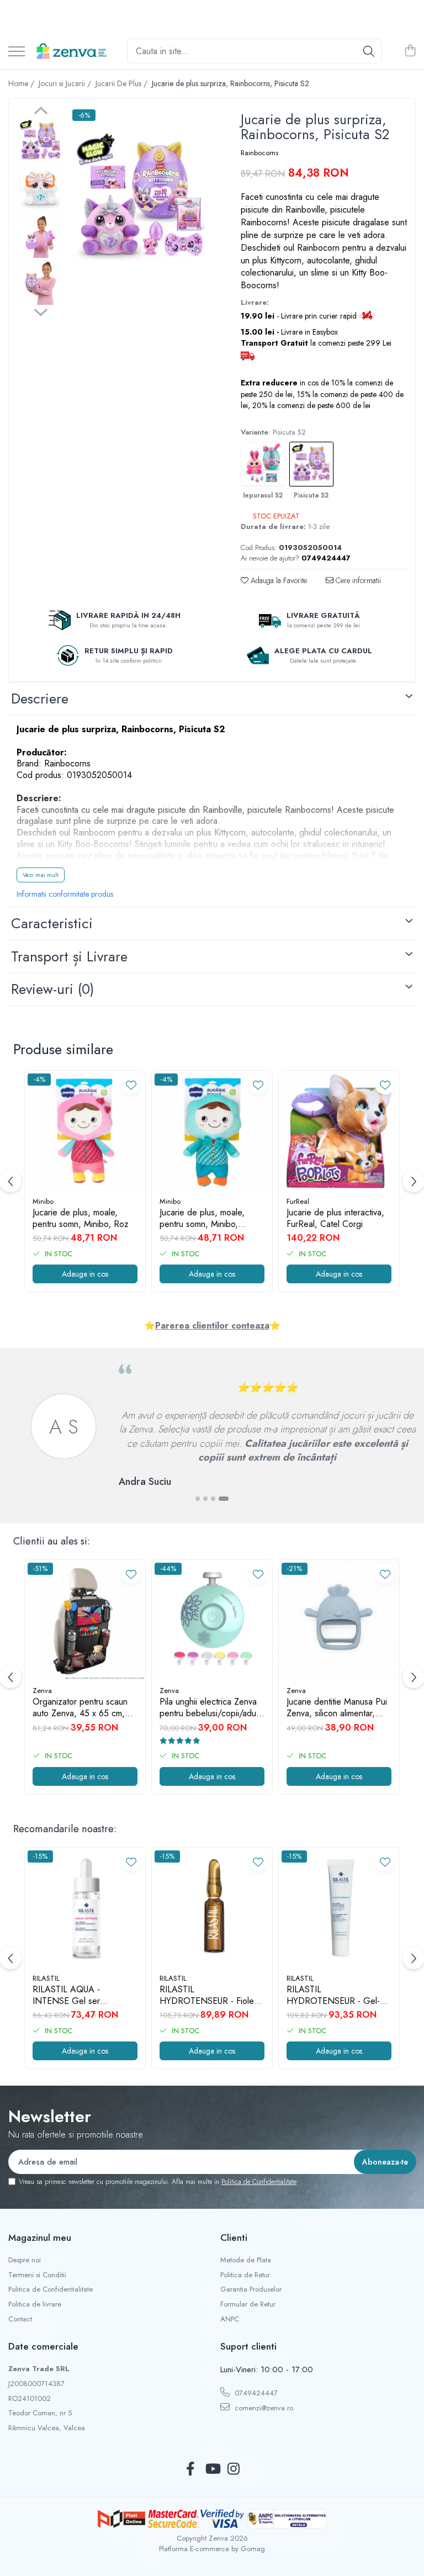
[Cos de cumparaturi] (410, 51)
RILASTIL (46, 1978)
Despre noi (25, 2260)
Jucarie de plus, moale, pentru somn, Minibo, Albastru (202, 1219)
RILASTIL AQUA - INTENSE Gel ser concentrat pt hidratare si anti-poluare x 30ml (79, 1996)
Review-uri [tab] (52, 989)
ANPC (230, 2319)
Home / (22, 83)
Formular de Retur (248, 2304)
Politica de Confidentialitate (259, 2182)
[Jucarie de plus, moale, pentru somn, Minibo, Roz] (85, 1131)
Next (41, 311)
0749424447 (255, 2393)
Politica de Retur (245, 2275)
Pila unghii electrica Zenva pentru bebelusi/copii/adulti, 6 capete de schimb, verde (212, 1708)
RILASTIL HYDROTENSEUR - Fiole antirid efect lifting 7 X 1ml (207, 1996)
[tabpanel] (141, 200)
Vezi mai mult (41, 875)
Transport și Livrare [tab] (69, 956)
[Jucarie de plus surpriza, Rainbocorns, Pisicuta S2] (141, 200)
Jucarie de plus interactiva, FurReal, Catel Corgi (335, 1219)
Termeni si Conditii (37, 2275)
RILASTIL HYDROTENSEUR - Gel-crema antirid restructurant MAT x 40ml (335, 1996)
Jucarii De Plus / (123, 83)
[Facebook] (191, 2469)
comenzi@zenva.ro (263, 2408)
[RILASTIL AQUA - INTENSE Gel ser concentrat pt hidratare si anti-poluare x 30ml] (85, 1908)
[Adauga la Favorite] (131, 1085)
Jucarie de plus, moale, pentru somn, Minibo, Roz (81, 1219)
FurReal (298, 1201)
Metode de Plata (246, 2260)
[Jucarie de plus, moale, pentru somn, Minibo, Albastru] (212, 1131)
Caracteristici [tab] (52, 923)
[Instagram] (234, 2469)
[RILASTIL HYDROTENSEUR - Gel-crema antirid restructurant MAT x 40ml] (339, 1908)
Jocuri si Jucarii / (66, 83)
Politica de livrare (35, 2304)
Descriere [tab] (40, 699)
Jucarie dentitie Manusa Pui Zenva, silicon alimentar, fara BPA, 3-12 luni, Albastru (337, 1708)
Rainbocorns (259, 153)
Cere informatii (357, 580)
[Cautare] (369, 51)
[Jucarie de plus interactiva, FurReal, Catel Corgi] (339, 1131)
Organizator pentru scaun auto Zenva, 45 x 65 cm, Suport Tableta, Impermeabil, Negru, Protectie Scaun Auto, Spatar (80, 1708)
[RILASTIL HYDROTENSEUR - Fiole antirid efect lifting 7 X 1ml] (212, 1908)
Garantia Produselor (251, 2289)
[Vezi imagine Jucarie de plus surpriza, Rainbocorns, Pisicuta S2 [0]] (41, 141)
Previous (41, 112)
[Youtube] (212, 2469)
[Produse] (17, 52)
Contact (20, 2319)
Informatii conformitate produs (65, 894)
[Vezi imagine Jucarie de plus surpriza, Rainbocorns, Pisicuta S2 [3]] (41, 282)
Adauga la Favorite (278, 580)
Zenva (42, 1691)
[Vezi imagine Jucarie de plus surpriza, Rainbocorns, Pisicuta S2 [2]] (41, 235)
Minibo (43, 1201)
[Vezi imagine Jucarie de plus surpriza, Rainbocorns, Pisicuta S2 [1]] (41, 188)
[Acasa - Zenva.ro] (72, 51)
